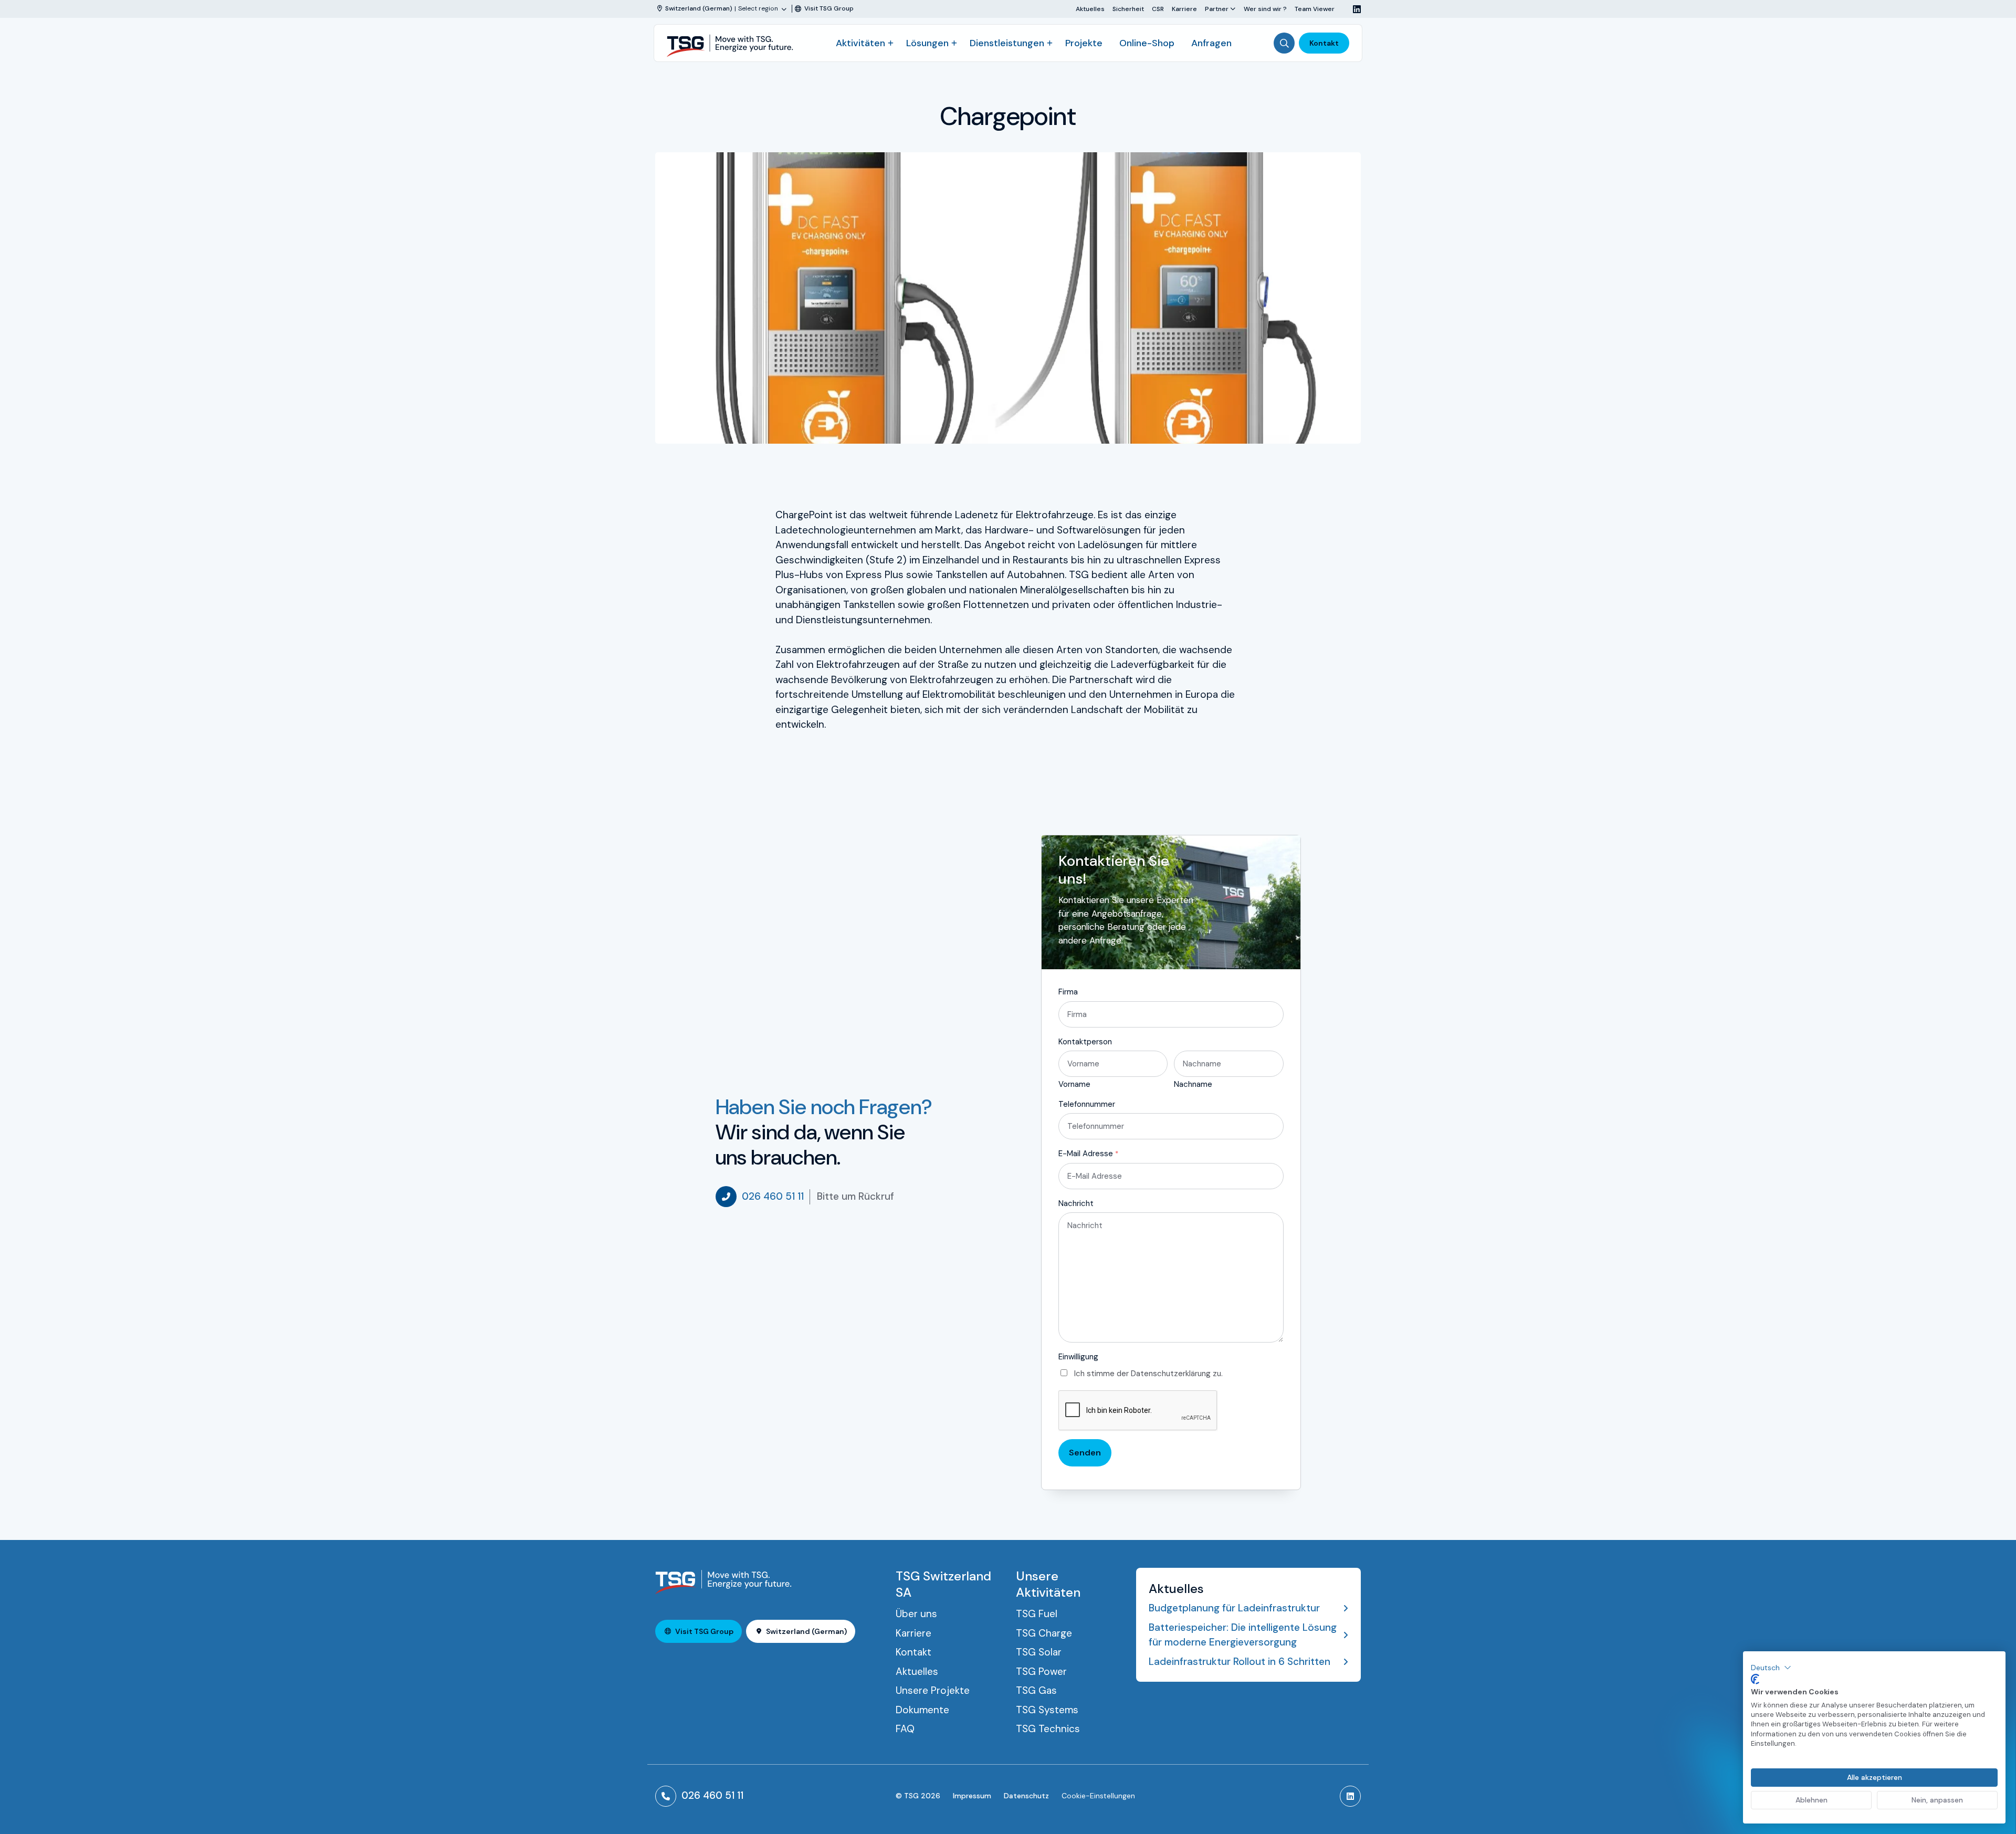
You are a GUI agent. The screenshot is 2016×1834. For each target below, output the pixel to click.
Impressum (972, 1796)
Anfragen (1211, 43)
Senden (1085, 1453)
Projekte (1084, 43)
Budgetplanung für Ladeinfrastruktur (1234, 1608)
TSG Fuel (1037, 1614)
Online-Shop (1147, 43)
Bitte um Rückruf (855, 1196)
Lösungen (927, 43)
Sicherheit (1128, 9)
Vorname (1074, 1084)
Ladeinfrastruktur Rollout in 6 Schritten (1240, 1662)
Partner (1217, 9)
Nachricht (1076, 1203)
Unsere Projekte (933, 1690)
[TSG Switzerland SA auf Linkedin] (1353, 9)
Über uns (916, 1614)
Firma (1068, 992)
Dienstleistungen (1007, 43)
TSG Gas (1036, 1690)
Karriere (1184, 9)
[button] (1771, 1668)
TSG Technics (1048, 1729)
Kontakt (1324, 43)
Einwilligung (1078, 1357)
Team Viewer (1315, 9)
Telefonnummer (1087, 1104)
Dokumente (922, 1710)
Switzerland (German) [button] (806, 1631)
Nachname (1193, 1084)
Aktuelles (1090, 9)
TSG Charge (1044, 1633)
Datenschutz (1026, 1796)
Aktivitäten (860, 43)
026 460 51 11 (773, 1196)
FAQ (905, 1729)
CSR (1158, 9)
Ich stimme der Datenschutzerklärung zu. (1148, 1374)
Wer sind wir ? (1265, 9)
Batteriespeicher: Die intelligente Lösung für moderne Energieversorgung (1243, 1635)
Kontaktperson (1085, 1042)
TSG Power (1041, 1671)
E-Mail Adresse (1088, 1154)
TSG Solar (1039, 1652)
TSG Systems (1047, 1710)
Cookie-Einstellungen (1098, 1796)
